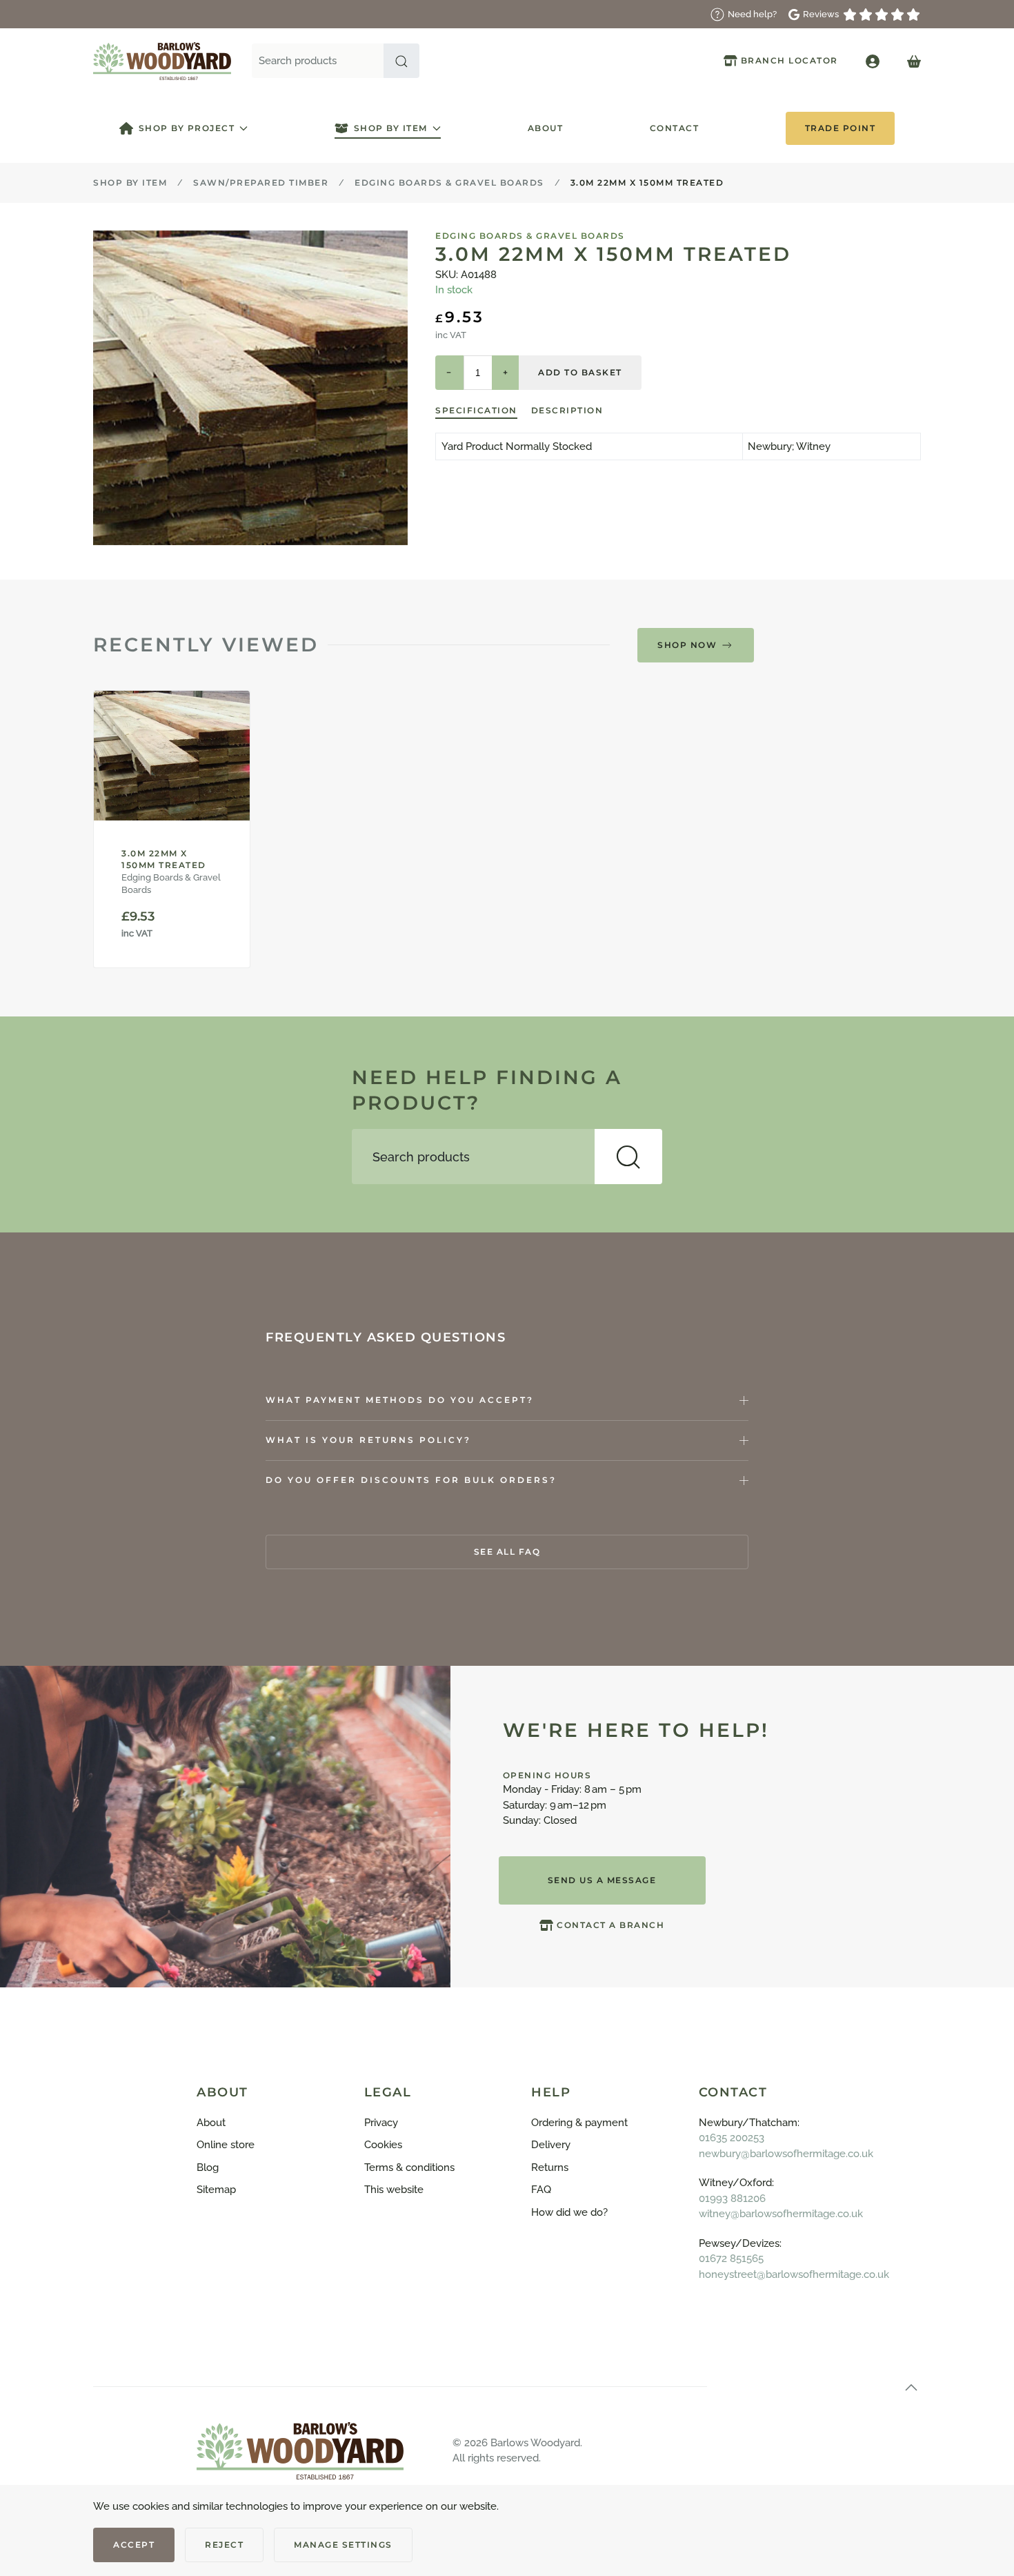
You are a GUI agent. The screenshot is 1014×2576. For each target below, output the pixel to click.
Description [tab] (567, 410)
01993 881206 (732, 2199)
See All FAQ (507, 1552)
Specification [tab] (476, 410)
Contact (675, 128)
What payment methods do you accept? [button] (400, 1400)
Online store (226, 2145)
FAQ (541, 2190)
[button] (401, 61)
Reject (224, 2545)
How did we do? (569, 2212)
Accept (134, 2545)
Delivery (551, 2145)
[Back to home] (162, 61)
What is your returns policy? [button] (368, 1440)
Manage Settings (343, 2545)
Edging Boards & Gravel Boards (530, 236)
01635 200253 (732, 2138)
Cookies (383, 2145)
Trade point (841, 128)
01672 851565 (731, 2259)
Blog (208, 2167)
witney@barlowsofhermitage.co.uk (781, 2214)
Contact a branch (610, 1925)
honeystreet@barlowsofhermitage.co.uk (794, 2274)
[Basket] (914, 61)
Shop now (687, 645)
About (546, 128)
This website (394, 2190)
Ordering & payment (579, 2123)
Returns (550, 2167)
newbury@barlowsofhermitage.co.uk (786, 2154)
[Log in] (873, 61)
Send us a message (602, 1880)
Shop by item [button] (391, 128)
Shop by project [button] (187, 128)
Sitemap (216, 2190)
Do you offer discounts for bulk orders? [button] (411, 1480)
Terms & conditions (409, 2167)
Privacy (381, 2123)
